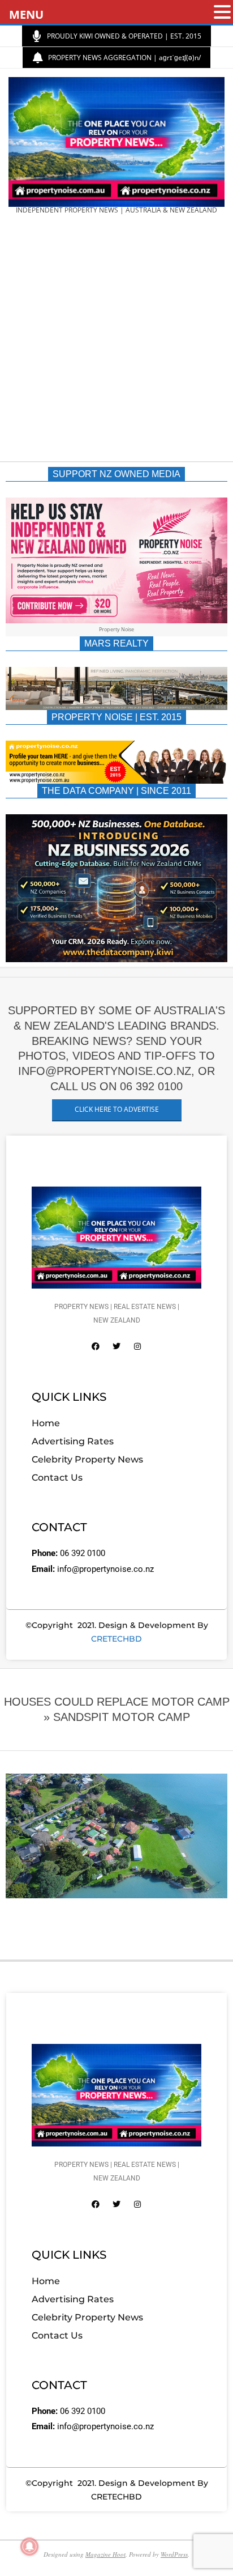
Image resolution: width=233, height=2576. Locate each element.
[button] (222, 13)
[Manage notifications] (29, 2547)
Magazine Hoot (105, 2554)
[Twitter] (116, 1346)
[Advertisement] (116, 342)
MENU (26, 14)
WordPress (174, 2554)
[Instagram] (137, 1346)
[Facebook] (96, 1346)
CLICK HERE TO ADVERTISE (117, 1109)
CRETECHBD (116, 1639)
